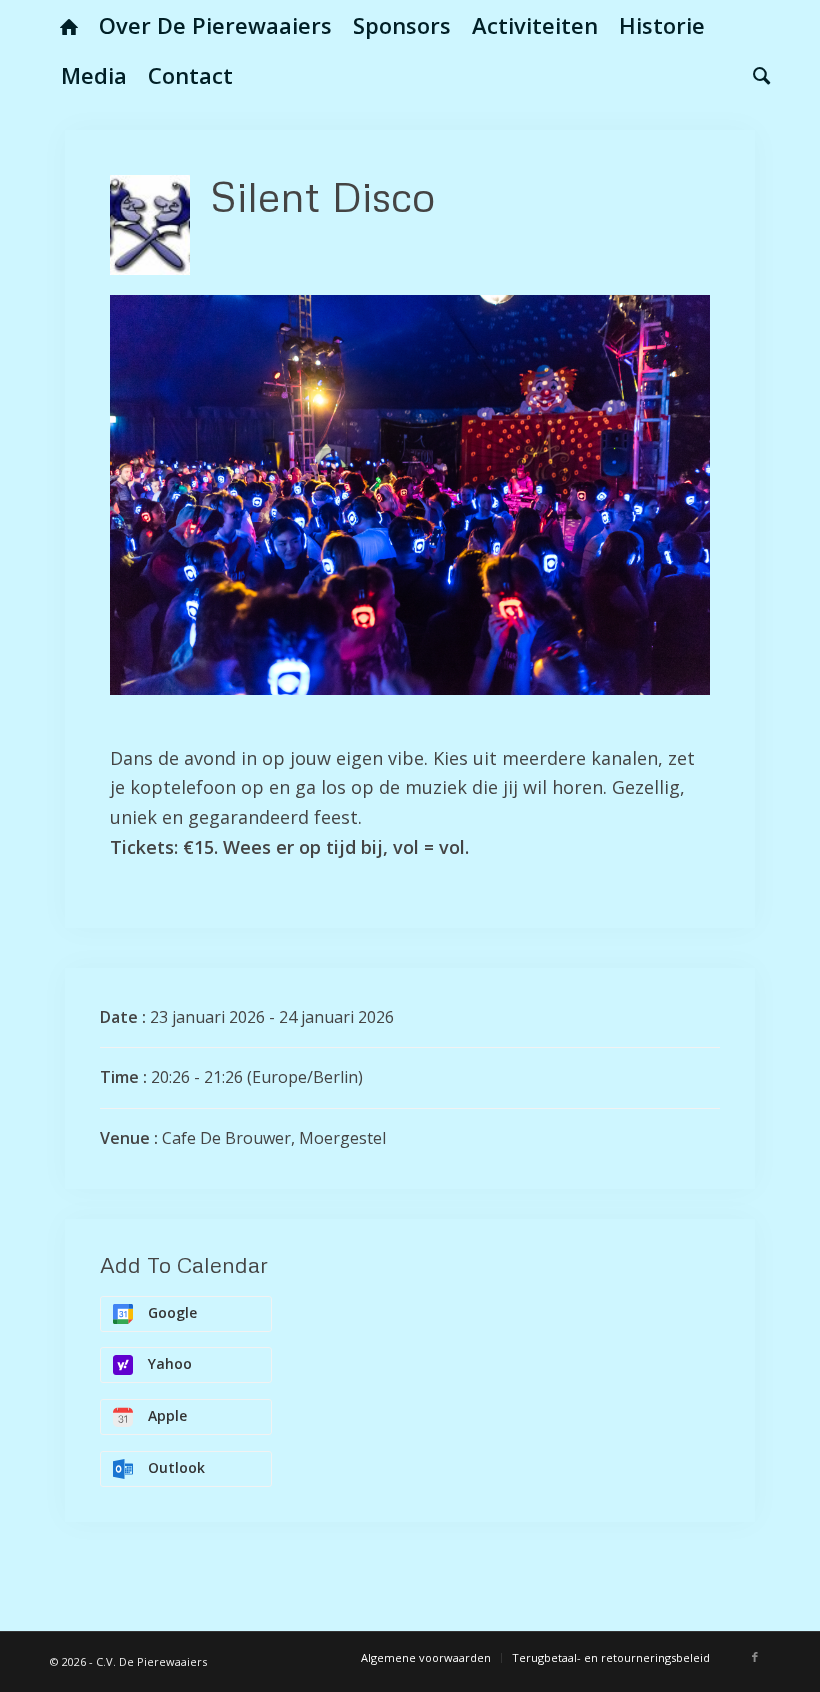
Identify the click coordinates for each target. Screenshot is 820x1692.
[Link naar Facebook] (755, 1657)
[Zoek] (756, 75)
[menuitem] (69, 25)
